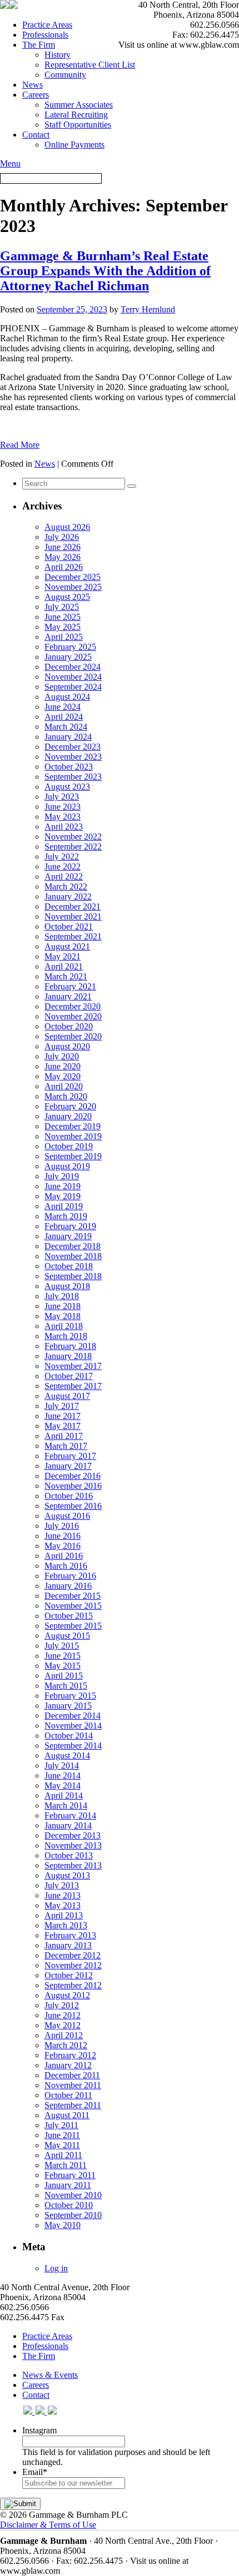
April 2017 (64, 1436)
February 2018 (70, 1346)
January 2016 (68, 1586)
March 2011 (66, 2165)
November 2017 (73, 1366)
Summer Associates (79, 105)
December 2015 (73, 1596)
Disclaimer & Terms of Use (48, 2525)
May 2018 (63, 1316)
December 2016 (73, 1476)
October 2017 (69, 1376)
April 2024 (64, 717)
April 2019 (64, 1206)
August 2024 (67, 697)
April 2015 (64, 1676)
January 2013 (68, 1945)
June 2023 (63, 807)
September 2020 (73, 1036)
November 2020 (73, 1016)
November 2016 (73, 1486)
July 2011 (61, 2125)
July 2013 (62, 1885)
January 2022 (68, 896)
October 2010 (69, 2205)
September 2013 (73, 1865)
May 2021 (63, 956)
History (58, 55)
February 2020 (70, 1106)
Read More (20, 445)
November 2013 (73, 1845)
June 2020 (63, 1066)
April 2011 (63, 2155)
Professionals (45, 35)
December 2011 (72, 2075)
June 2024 (63, 707)
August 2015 (67, 1636)
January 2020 (68, 1116)
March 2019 (66, 1216)
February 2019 (70, 1226)
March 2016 (66, 1566)
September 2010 (73, 2215)
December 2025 (73, 577)
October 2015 (69, 1616)
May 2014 (63, 1785)
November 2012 (73, 1965)
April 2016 (64, 1556)
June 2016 (63, 1536)
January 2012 (68, 2065)
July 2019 (62, 1176)
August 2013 (67, 1875)
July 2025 (62, 607)
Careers (36, 95)
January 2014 (68, 1825)
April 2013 (64, 1915)
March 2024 (66, 727)
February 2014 (70, 1815)
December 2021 (73, 906)
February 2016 (70, 1576)
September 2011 (73, 2105)
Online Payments (74, 145)
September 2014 (73, 1746)
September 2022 (73, 847)
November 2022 (73, 837)
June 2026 (63, 547)
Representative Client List (90, 65)
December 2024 (73, 667)
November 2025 (73, 587)
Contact (36, 135)
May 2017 (63, 1426)
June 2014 (63, 1776)
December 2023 (73, 747)
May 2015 (63, 1666)
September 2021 (73, 936)
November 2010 (73, 2195)
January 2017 (68, 1466)
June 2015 (63, 1656)
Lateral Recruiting (76, 115)
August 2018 (67, 1286)
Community (65, 75)
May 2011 (62, 2145)
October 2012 (69, 1975)
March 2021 (66, 976)
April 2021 (64, 966)
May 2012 (63, 2025)
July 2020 (62, 1056)
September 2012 (73, 1985)
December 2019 (73, 1126)
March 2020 (66, 1096)
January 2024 (68, 737)
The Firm (39, 45)
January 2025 (68, 657)
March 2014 (66, 1805)
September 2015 (73, 1626)
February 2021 (70, 986)
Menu (10, 163)
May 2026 (63, 557)
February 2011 (70, 2175)
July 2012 (62, 2005)
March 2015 (66, 1686)
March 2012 (66, 2045)
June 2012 (63, 2015)
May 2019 (63, 1196)
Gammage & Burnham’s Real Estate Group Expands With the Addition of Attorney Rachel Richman (105, 271)
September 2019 (73, 1156)
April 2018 (64, 1326)
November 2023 (73, 757)
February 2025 (70, 647)
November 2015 (73, 1606)
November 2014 (73, 1726)
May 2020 (63, 1076)
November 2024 (73, 677)
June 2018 (63, 1306)
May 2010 (63, 2225)
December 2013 (73, 1835)
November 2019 (73, 1136)
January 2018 (68, 1356)
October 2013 (69, 1855)
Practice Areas (47, 25)
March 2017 (66, 1446)
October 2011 (68, 2095)
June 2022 (63, 867)
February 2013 (70, 1935)
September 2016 (73, 1506)
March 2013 (66, 1925)
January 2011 (68, 2185)
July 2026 (62, 537)
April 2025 (64, 637)
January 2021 (68, 996)
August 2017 (67, 1396)
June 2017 (63, 1416)
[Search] (132, 486)
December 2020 (73, 1006)
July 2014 (62, 1766)
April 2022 (64, 877)
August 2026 (67, 527)
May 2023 (63, 817)
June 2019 (63, 1186)
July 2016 (62, 1526)
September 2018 (73, 1276)
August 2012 (67, 1995)
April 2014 (64, 1795)
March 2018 (66, 1336)
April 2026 (64, 567)
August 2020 (67, 1046)
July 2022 (62, 857)
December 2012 (73, 1955)
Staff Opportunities (78, 125)
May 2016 (63, 1546)
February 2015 (70, 1696)
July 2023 (62, 797)
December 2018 (73, 1246)
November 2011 (73, 2085)
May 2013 (63, 1905)
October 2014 (69, 1736)
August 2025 (67, 597)
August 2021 (67, 946)
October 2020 (69, 1026)
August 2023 (67, 787)
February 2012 (70, 2055)
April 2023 (64, 827)
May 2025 (63, 627)
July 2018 (62, 1296)
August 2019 (67, 1166)
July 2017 (62, 1406)
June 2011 (62, 2135)
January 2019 (68, 1236)
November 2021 (73, 916)
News (33, 85)
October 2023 (69, 767)
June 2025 (63, 617)
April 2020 (64, 1086)
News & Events (50, 2375)
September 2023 (73, 777)
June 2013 (63, 1895)
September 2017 (73, 1386)
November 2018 (73, 1256)
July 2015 (62, 1646)
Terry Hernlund (148, 309)
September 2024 (73, 687)
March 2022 (66, 887)
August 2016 (67, 1516)
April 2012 (64, 2035)
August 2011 (67, 2115)
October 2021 (69, 926)
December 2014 (73, 1716)
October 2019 (69, 1146)
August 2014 (67, 1756)
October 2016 (69, 1496)
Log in (56, 2268)
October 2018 (69, 1266)
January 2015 (68, 1706)
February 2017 (70, 1456)
